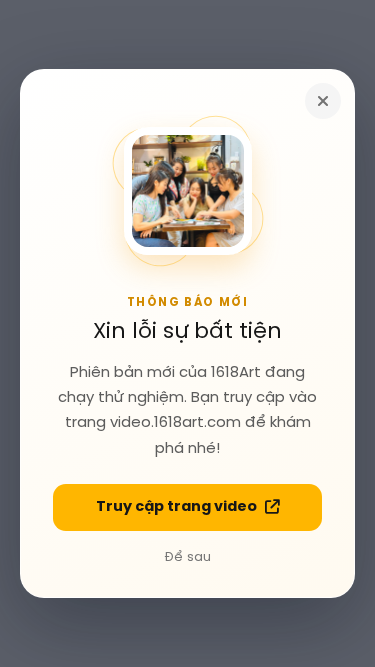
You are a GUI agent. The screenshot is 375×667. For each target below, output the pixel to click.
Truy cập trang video (176, 507)
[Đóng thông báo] (323, 101)
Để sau (188, 557)
